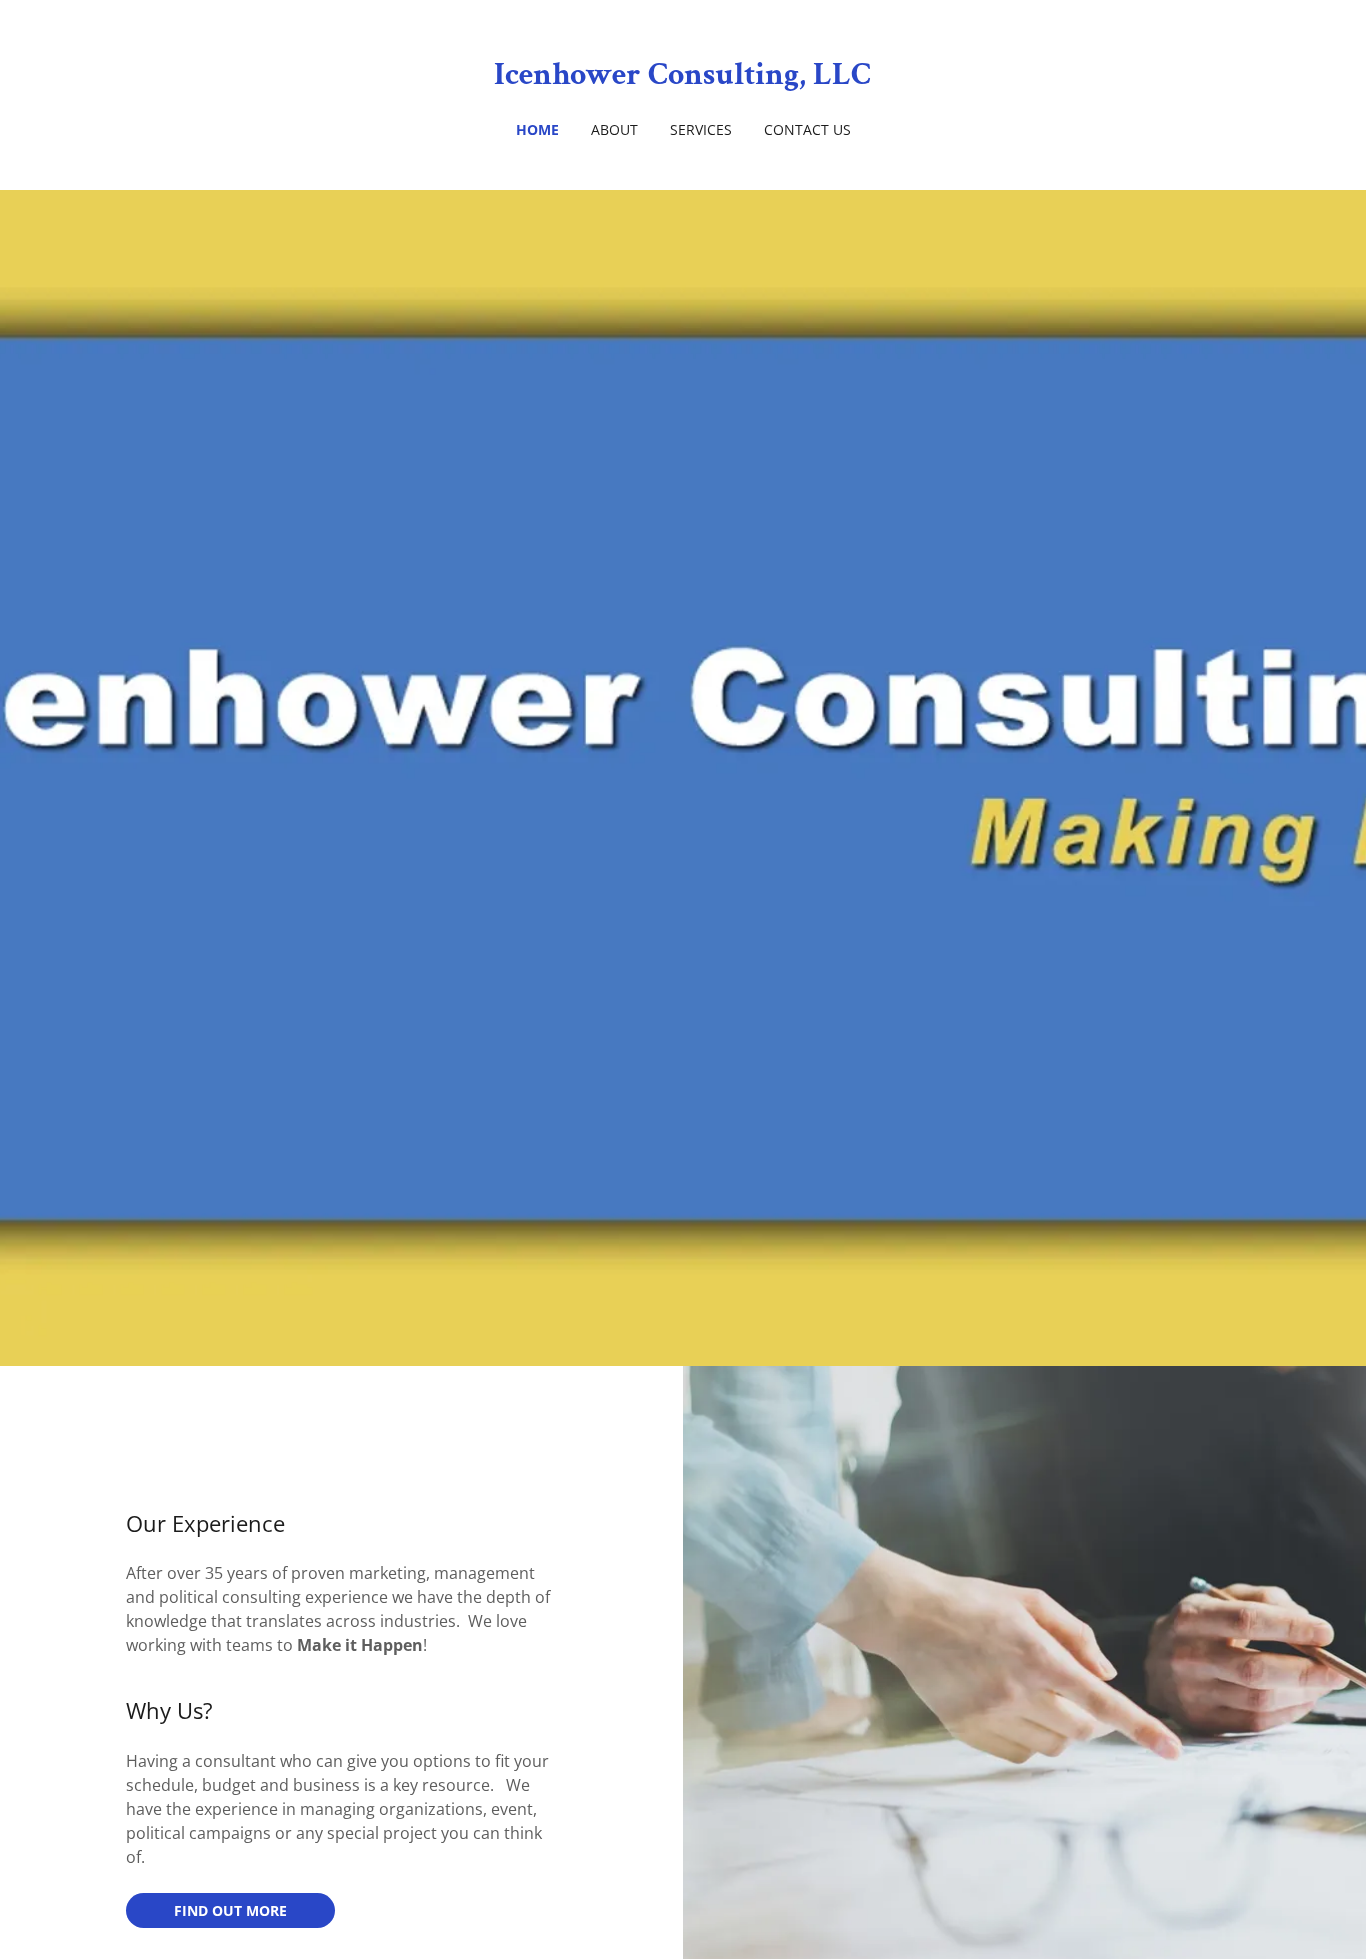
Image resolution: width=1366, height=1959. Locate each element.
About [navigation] (614, 129)
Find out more (230, 1910)
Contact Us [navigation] (807, 129)
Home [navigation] (537, 129)
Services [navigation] (701, 129)
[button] (683, 75)
